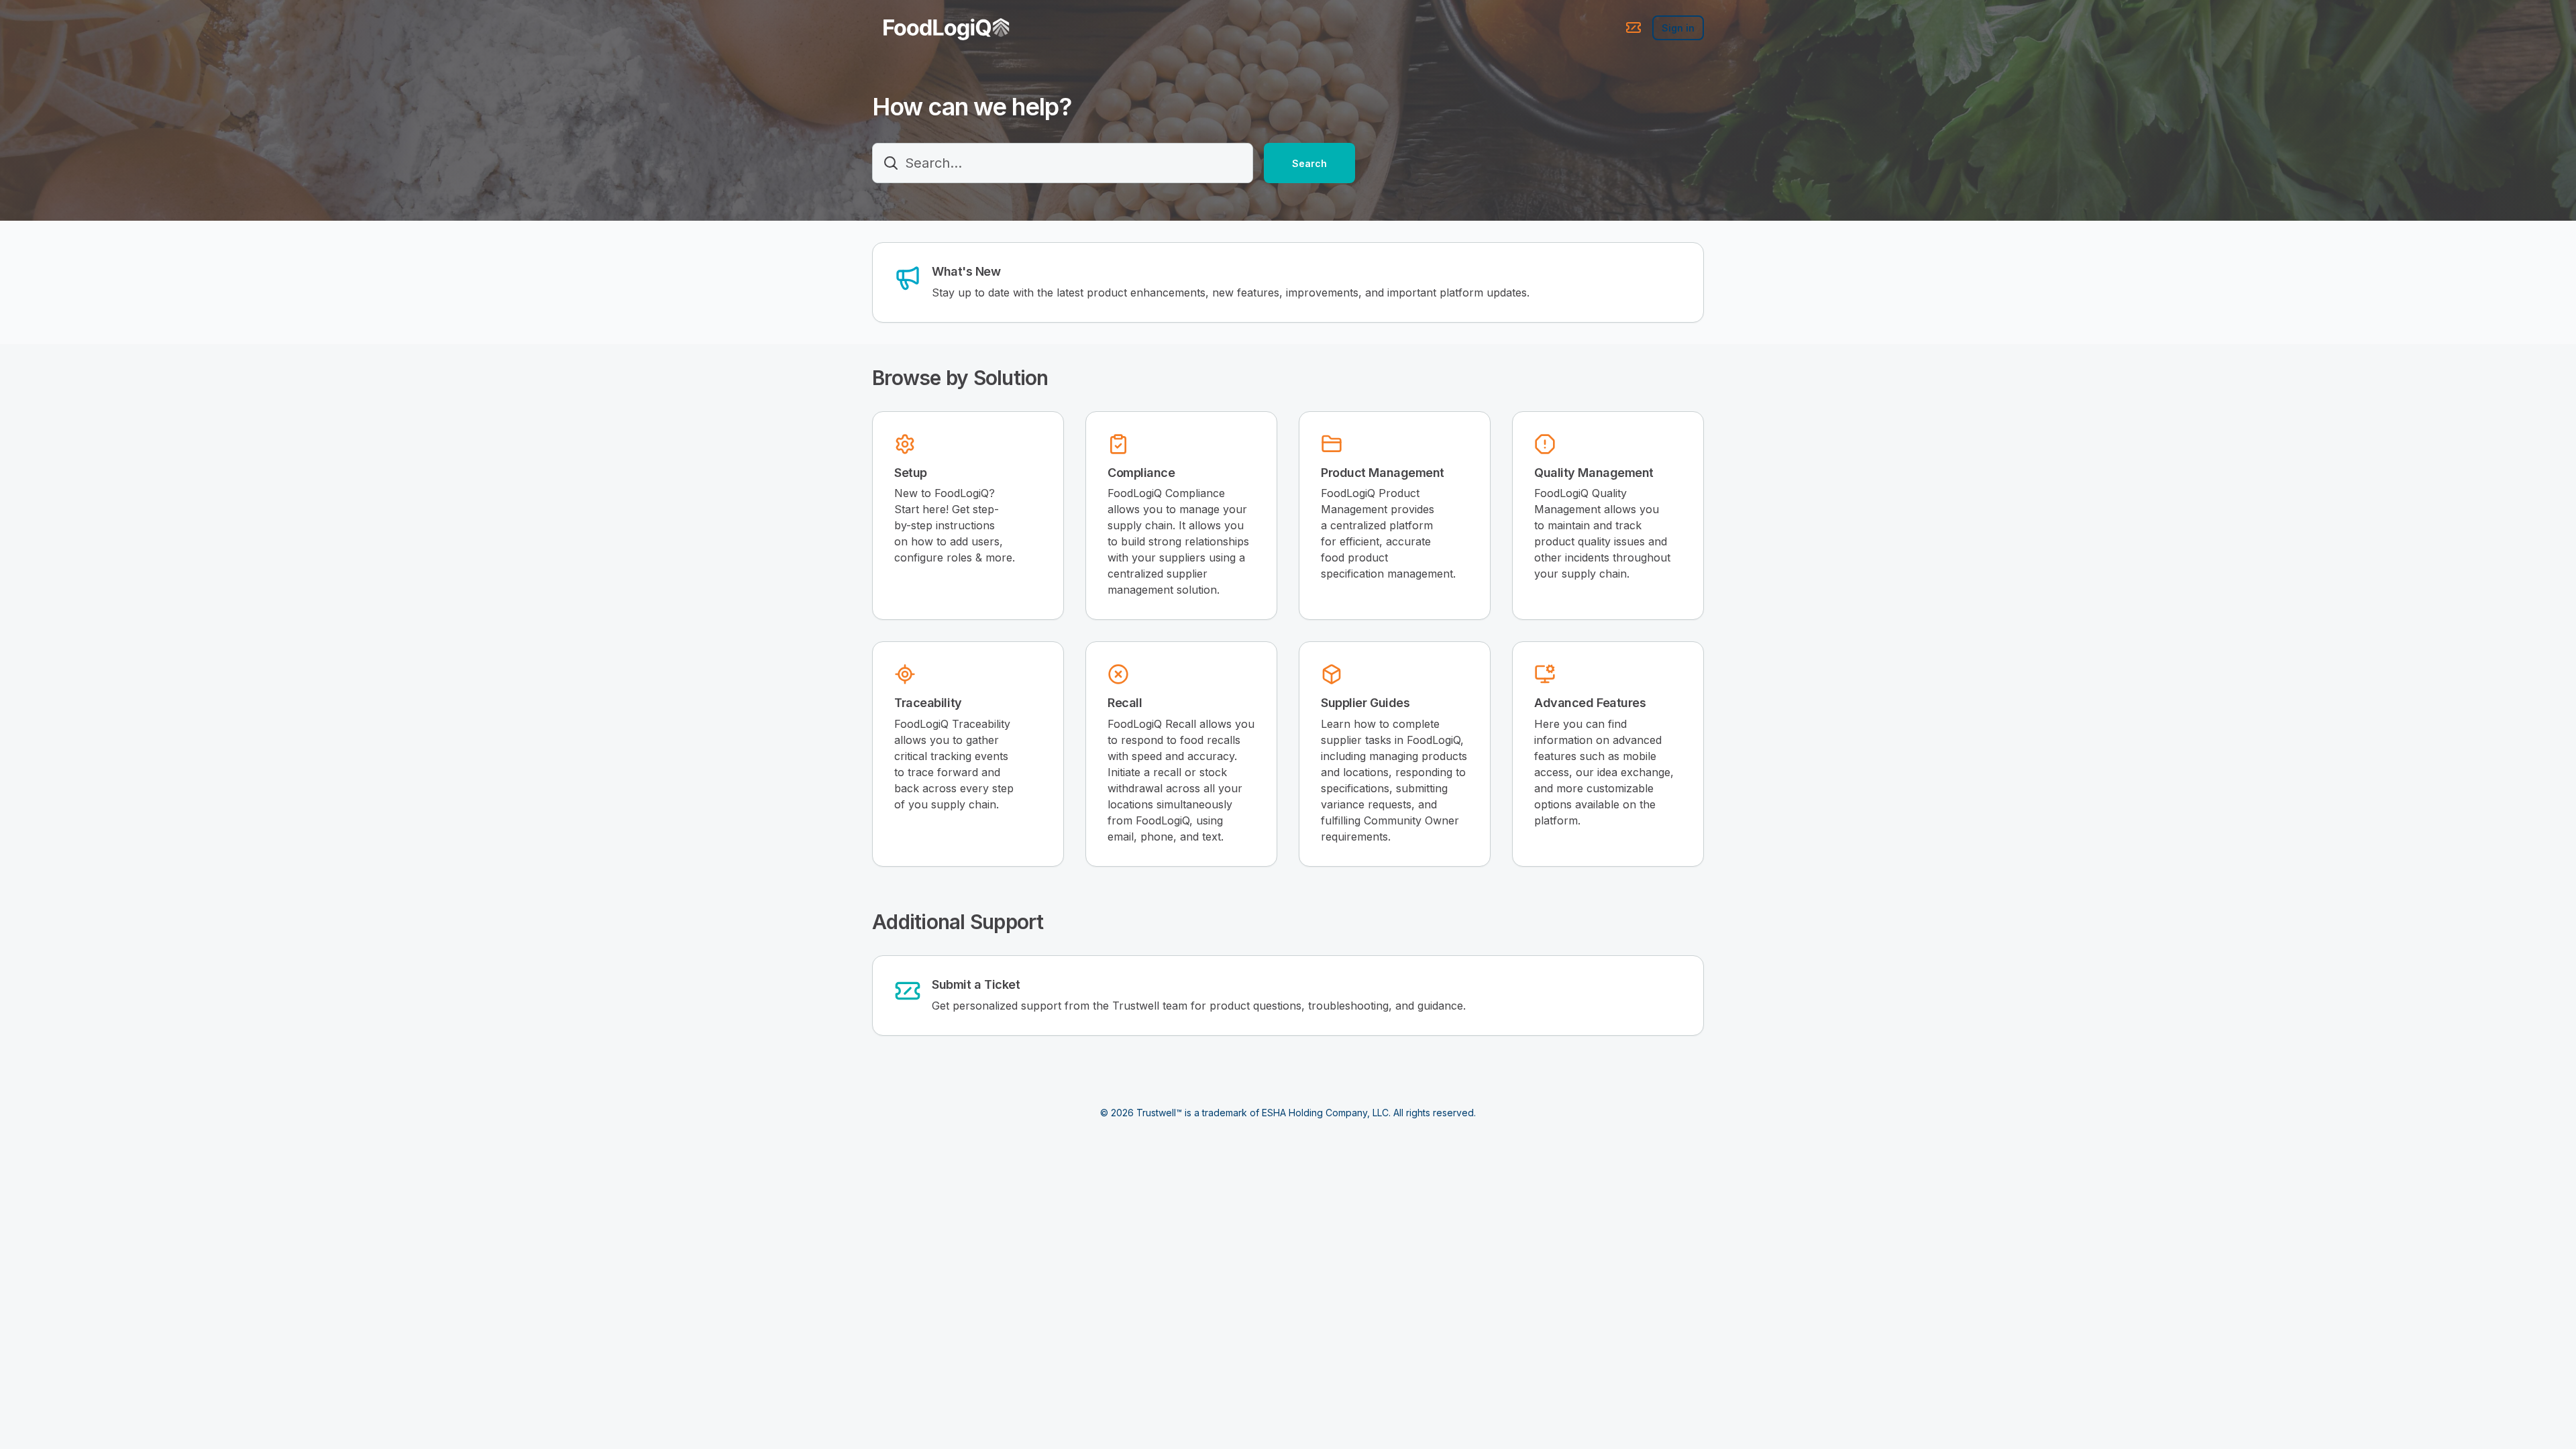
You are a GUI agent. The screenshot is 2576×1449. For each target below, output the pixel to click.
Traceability (928, 703)
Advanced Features (1590, 703)
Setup (911, 473)
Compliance (1141, 473)
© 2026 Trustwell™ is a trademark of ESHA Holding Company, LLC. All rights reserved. (1288, 1113)
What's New (966, 271)
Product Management (1383, 473)
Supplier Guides (1365, 703)
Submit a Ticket (976, 984)
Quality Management (1594, 473)
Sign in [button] (1678, 28)
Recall (1125, 703)
